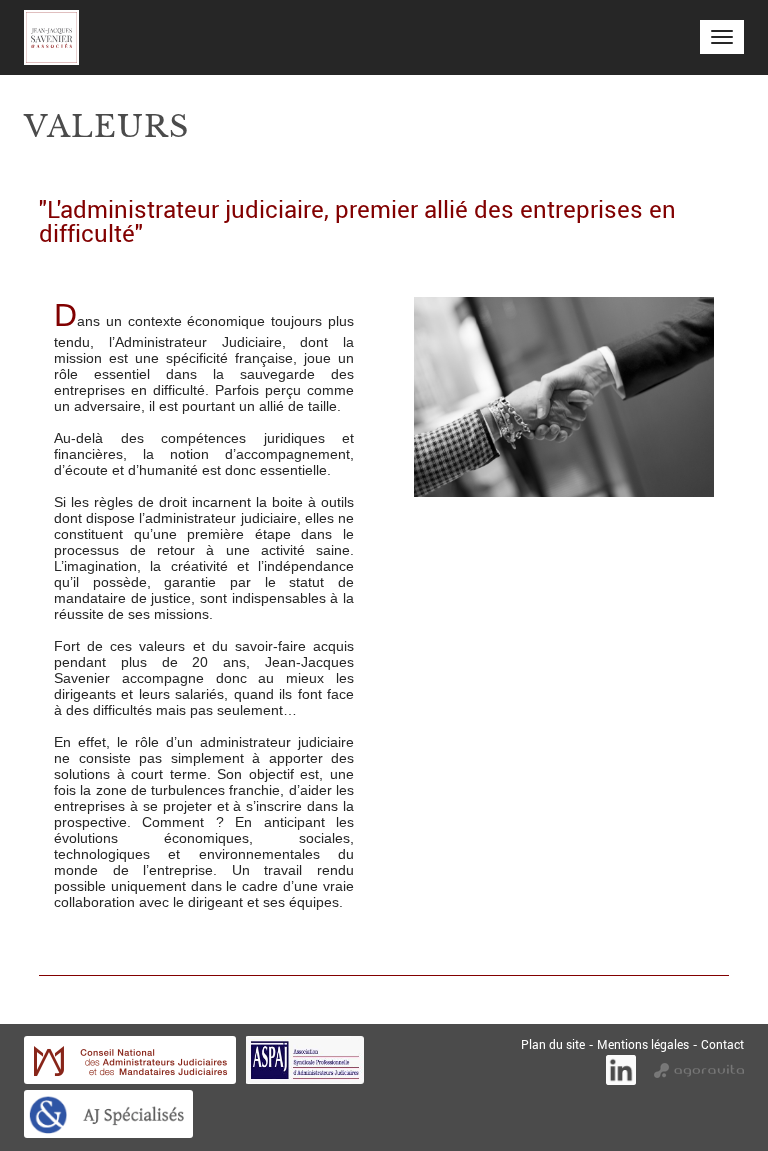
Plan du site (553, 1044)
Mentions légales (643, 1044)
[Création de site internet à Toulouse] (699, 1068)
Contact (722, 1044)
